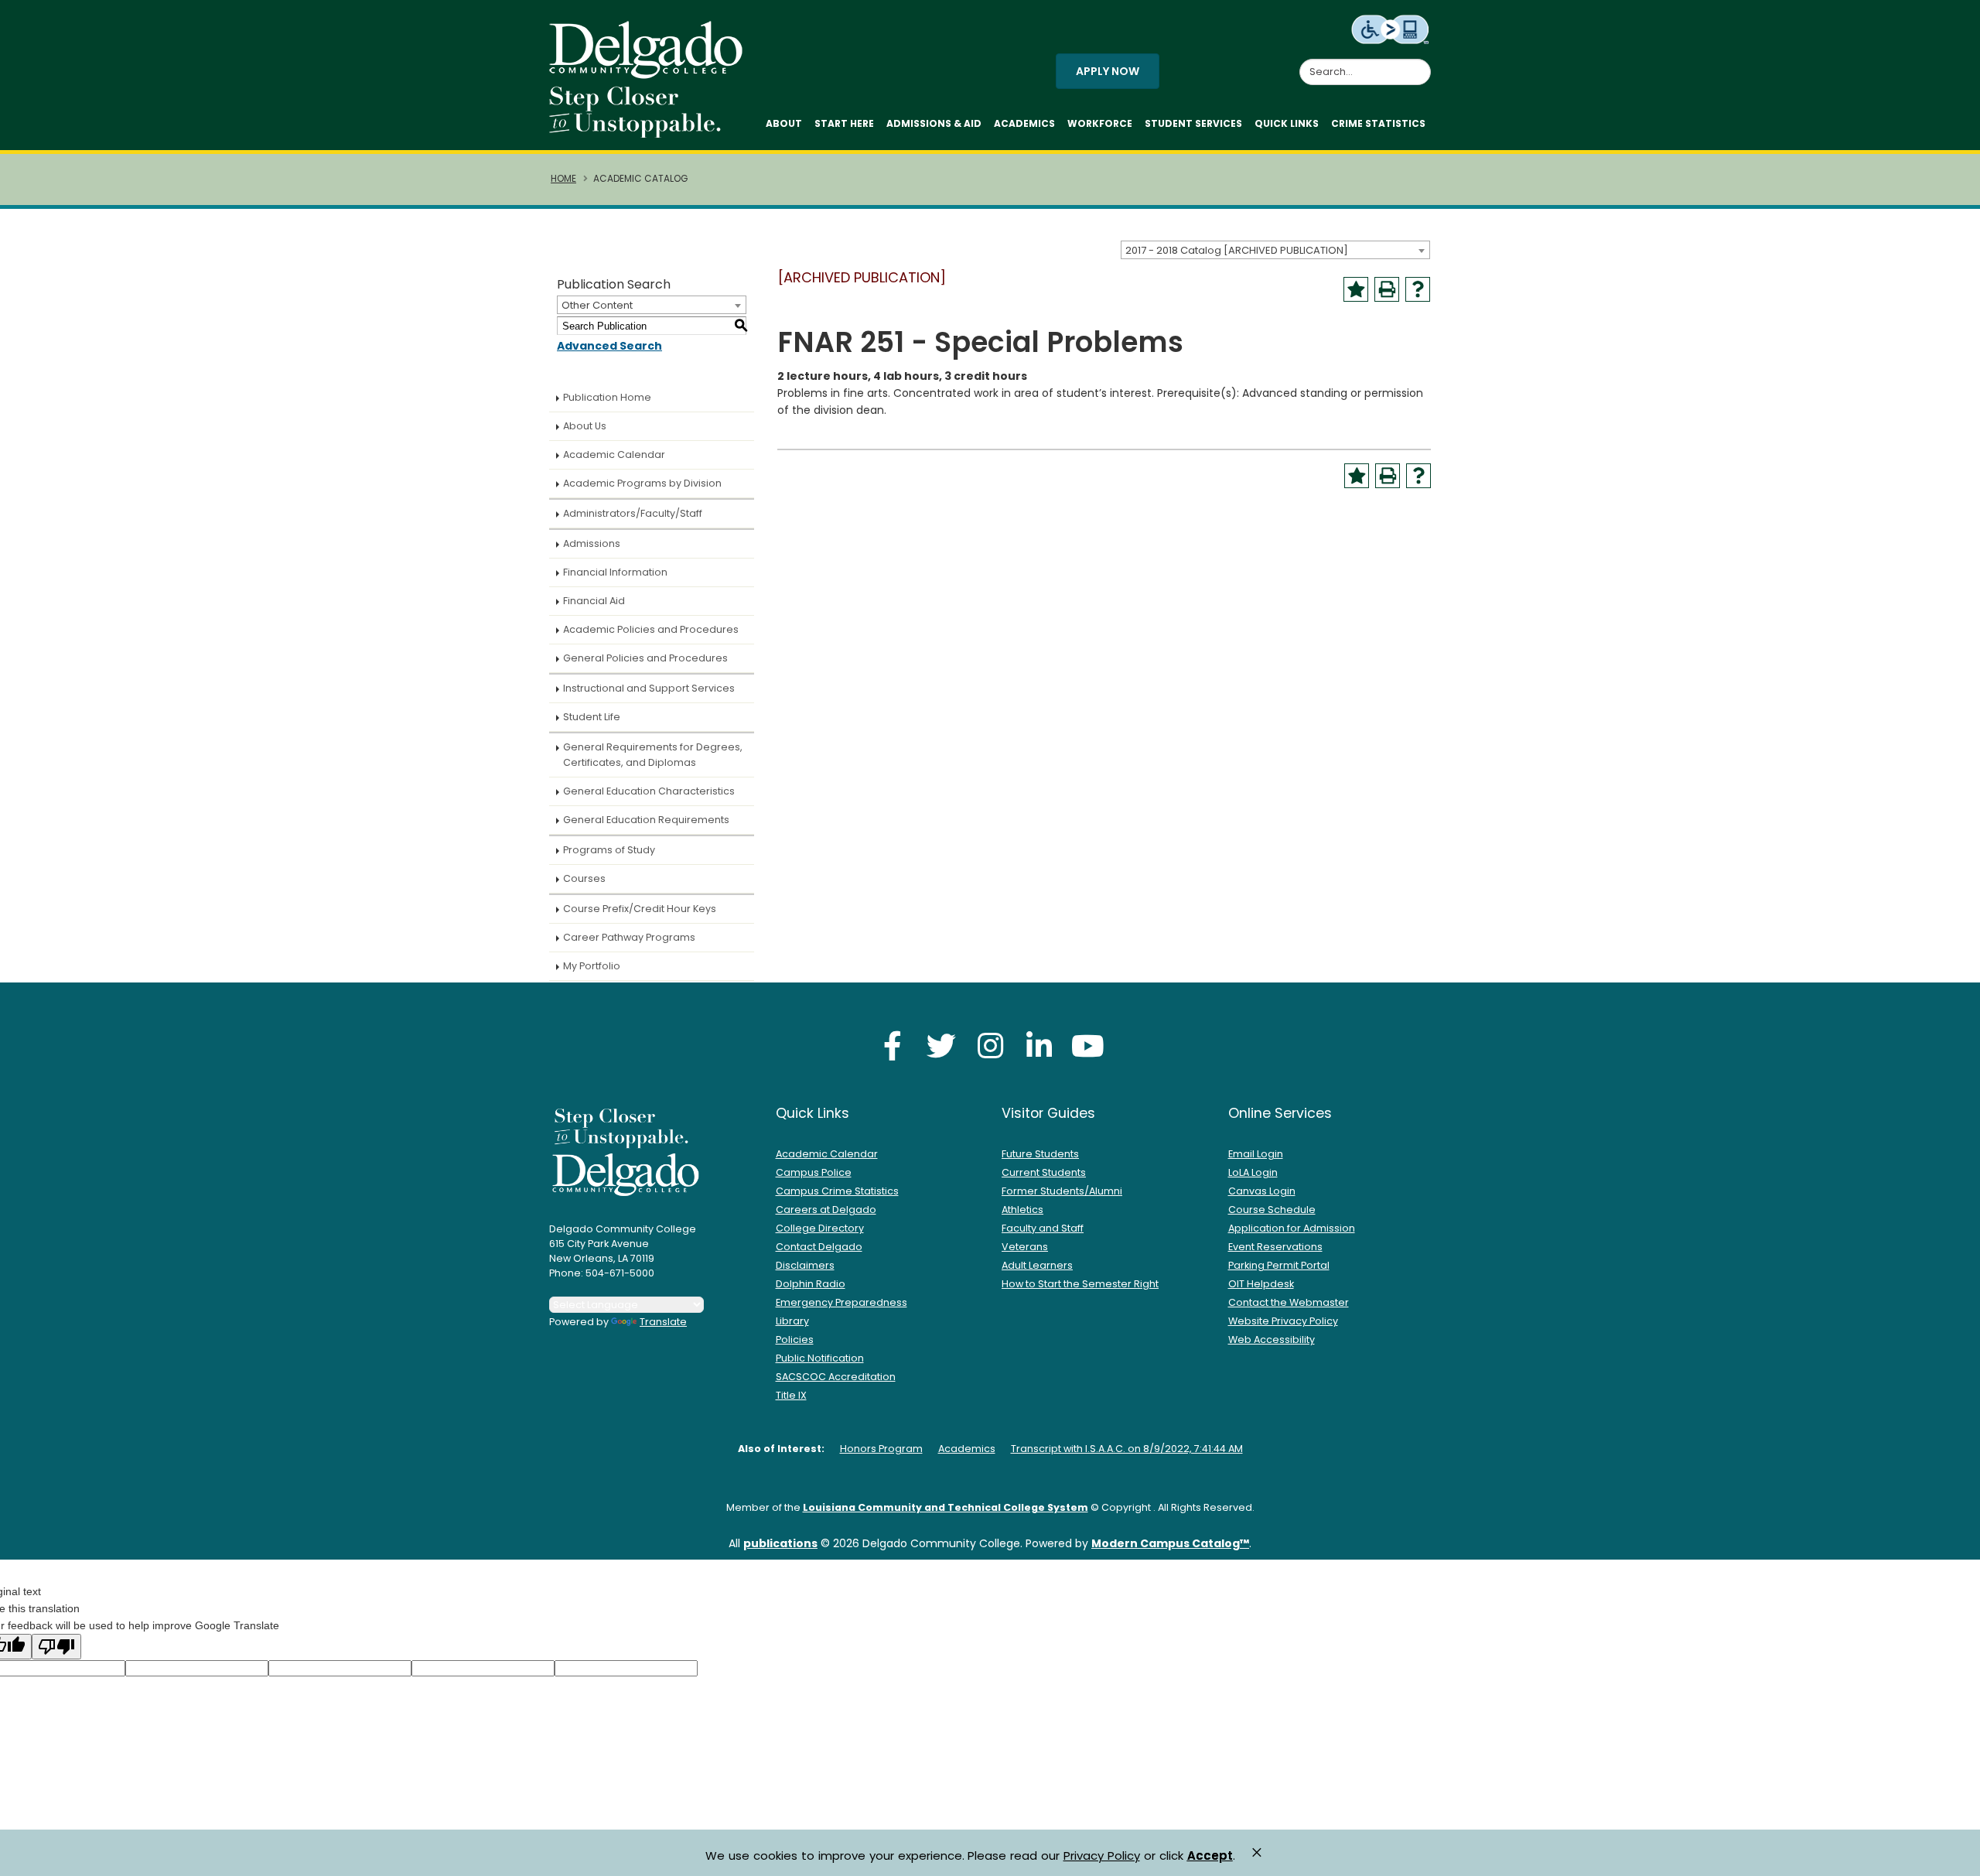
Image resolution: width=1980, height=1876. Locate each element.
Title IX (791, 1395)
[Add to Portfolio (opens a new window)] (1356, 289)
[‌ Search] (1422, 63)
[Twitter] (941, 1046)
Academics (1024, 123)
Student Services (1193, 123)
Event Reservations (1275, 1247)
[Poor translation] (56, 1647)
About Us (585, 426)
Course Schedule (1272, 1210)
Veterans (1025, 1247)
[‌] (650, 73)
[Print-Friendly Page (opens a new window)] (1387, 289)
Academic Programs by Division (642, 483)
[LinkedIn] (1039, 1046)
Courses (584, 878)
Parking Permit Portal (1279, 1265)
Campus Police (814, 1172)
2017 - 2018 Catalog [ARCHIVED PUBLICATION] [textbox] (1237, 250)
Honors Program (881, 1449)
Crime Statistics (1378, 123)
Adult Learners (1037, 1265)
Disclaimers (805, 1265)
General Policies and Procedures (645, 658)
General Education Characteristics (649, 791)
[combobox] (1275, 250)
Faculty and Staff (1043, 1228)
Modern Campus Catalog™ (1170, 1543)
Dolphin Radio (811, 1284)
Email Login (1256, 1154)
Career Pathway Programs (629, 937)
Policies (795, 1340)
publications (780, 1543)
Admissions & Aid (934, 123)
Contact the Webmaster (1289, 1302)
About (784, 123)
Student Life (592, 717)
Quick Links (1287, 123)
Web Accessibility (1272, 1340)
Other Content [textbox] (597, 305)
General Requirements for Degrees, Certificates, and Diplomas (653, 755)
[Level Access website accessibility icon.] (1391, 29)
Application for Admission (1292, 1228)
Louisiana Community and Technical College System (946, 1507)
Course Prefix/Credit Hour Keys (640, 909)
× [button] (1257, 1852)
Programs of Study (609, 850)
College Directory (820, 1228)
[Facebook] (893, 1046)
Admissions (592, 543)
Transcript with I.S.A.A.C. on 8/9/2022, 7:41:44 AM (1127, 1449)
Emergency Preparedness (841, 1302)
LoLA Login (1253, 1172)
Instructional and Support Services (649, 688)
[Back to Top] (1953, 1857)
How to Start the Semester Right (1080, 1284)
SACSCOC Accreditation (836, 1377)
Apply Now (1108, 71)
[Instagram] (990, 1046)
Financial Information (615, 572)
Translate (663, 1322)
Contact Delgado (819, 1247)
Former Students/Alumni (1062, 1191)
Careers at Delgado (826, 1210)
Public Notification (820, 1358)
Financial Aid (594, 601)
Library (792, 1321)
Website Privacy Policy (1283, 1321)
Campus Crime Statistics (837, 1191)
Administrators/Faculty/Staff (633, 513)
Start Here (844, 123)
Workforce (1100, 123)
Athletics (1022, 1210)
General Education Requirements (646, 820)
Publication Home (607, 397)
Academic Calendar (614, 454)
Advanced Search (609, 346)
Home (563, 179)
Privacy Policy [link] (1102, 1855)
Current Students (1044, 1172)
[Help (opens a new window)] (1418, 289)
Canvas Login (1262, 1191)
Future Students (1040, 1154)
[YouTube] (1087, 1046)
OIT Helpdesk (1261, 1284)
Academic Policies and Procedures (651, 629)
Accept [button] (1210, 1856)
